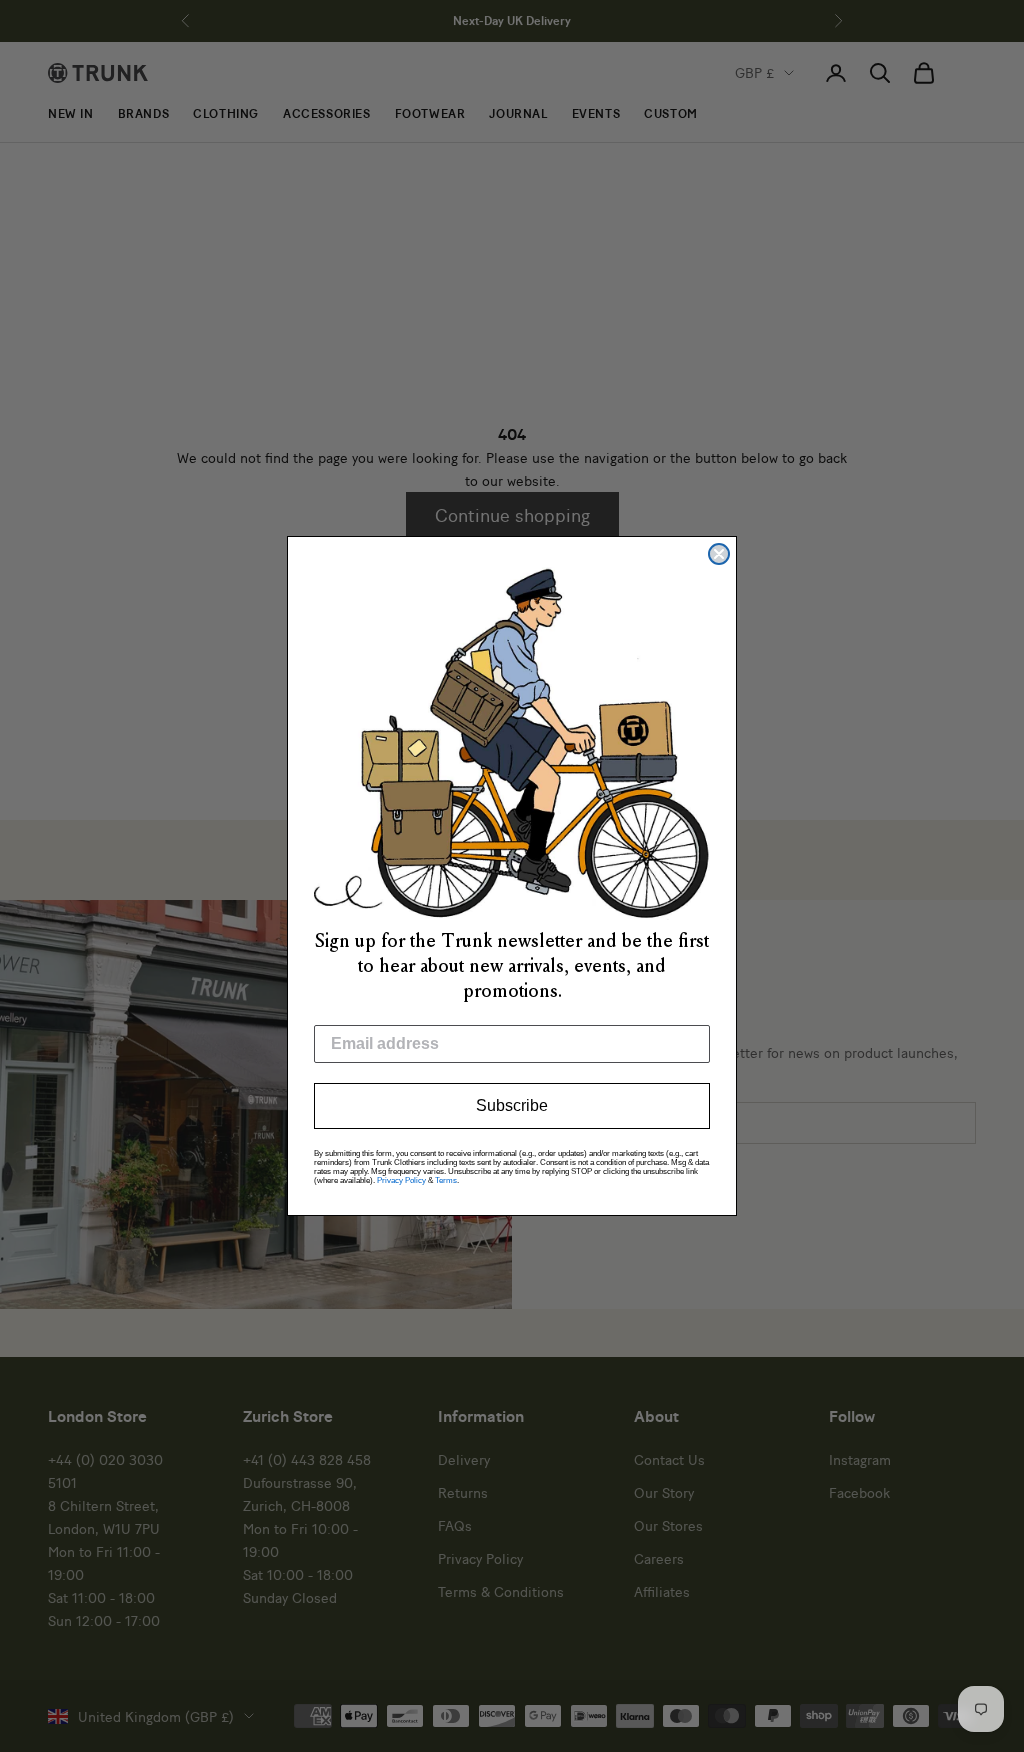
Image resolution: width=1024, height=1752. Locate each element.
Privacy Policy (401, 1180)
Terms (446, 1180)
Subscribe (512, 1105)
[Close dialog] (719, 554)
